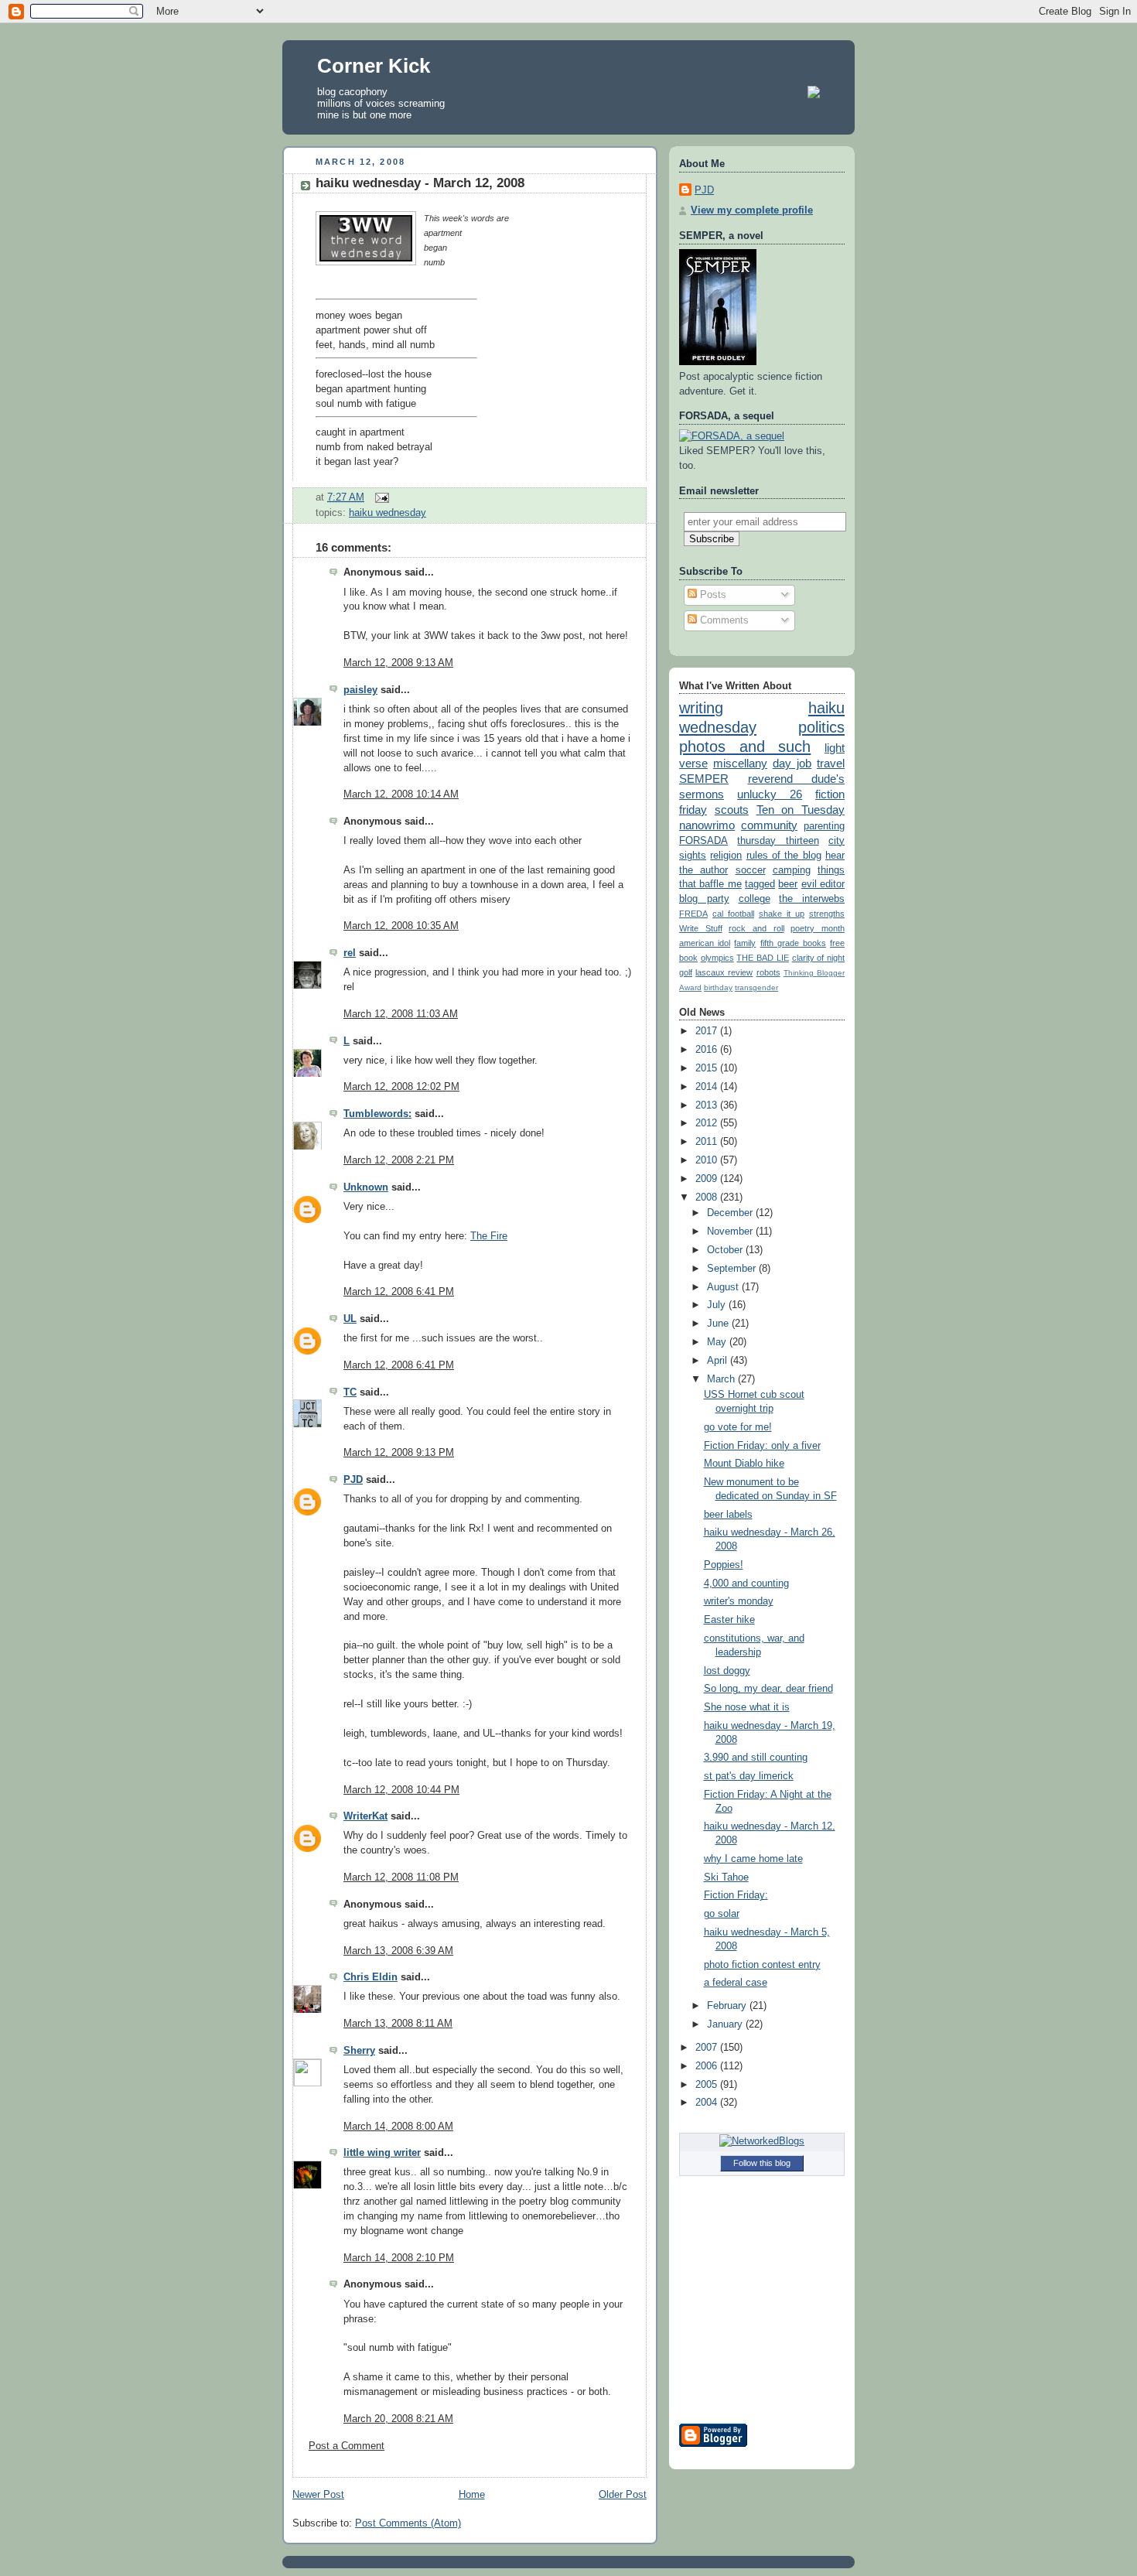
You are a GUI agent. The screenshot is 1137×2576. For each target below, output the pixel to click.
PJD (353, 1480)
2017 (708, 1031)
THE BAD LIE (762, 958)
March (722, 1379)
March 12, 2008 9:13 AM (398, 663)
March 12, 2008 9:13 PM (399, 1453)
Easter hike (729, 1620)
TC (350, 1392)
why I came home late (753, 1859)
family (745, 943)
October (726, 1250)
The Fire (489, 1236)
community (769, 825)
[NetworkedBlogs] (762, 2141)
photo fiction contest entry (762, 1965)
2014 (708, 1087)
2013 (708, 1105)
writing (701, 708)
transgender (756, 987)
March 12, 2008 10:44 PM (401, 1790)
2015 (708, 1068)
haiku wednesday (388, 513)
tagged (760, 884)
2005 (708, 2085)
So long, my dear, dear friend (768, 1689)
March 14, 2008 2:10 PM (399, 2258)
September (733, 1269)
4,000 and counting (746, 1584)
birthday (718, 987)
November (731, 1232)
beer (788, 884)
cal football (733, 914)
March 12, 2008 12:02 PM (401, 1087)
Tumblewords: (377, 1114)
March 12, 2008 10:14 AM (401, 794)
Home (472, 2495)
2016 (708, 1050)
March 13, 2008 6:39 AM (398, 1951)
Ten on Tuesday (801, 810)
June (719, 1324)
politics (821, 727)
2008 (708, 1197)
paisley (360, 690)
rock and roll (756, 928)
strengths (827, 914)
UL (350, 1319)
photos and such (745, 746)
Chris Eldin (370, 1977)
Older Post (623, 2495)
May (718, 1342)
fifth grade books (793, 943)
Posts (712, 595)
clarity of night (818, 958)
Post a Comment (347, 2446)
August (724, 1287)
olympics (717, 958)
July (718, 1305)
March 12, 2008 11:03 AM (401, 1014)
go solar (722, 1914)
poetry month (818, 928)
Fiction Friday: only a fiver (762, 1446)
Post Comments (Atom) (408, 2523)
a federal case (736, 1983)
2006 (708, 2066)
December (731, 1213)
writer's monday (739, 1601)
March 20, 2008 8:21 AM (398, 2419)
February (728, 2006)
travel (831, 763)
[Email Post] (380, 497)
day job (792, 763)
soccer (751, 870)
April (719, 1361)
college (755, 899)
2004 (708, 2103)
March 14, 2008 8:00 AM (398, 2127)
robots (768, 972)
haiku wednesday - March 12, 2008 (420, 183)
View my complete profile (752, 210)
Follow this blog (762, 2163)
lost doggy (727, 1671)
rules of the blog (784, 856)
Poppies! (724, 1565)
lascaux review (724, 972)
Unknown (366, 1187)
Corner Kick (374, 66)
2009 (708, 1179)
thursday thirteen (778, 841)
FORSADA (703, 841)
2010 (708, 1160)
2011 (708, 1142)
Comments (723, 620)
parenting (824, 826)
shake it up (782, 914)
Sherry (359, 2051)
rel (350, 953)
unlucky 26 (770, 794)
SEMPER (704, 779)
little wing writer (382, 2153)
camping (792, 870)
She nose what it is (747, 1707)
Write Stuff (701, 928)
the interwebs (812, 899)
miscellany (740, 763)
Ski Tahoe (726, 1877)
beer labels (728, 1515)
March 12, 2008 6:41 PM (399, 1292)
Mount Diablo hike (744, 1464)
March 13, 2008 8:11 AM (398, 2024)
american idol (705, 943)
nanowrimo (707, 825)
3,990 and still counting (756, 1758)
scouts (732, 810)
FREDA (693, 914)
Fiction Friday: (736, 1895)
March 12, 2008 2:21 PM (399, 1160)
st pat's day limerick (749, 1776)
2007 (708, 2048)
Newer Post (318, 2495)
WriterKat (365, 1816)
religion (726, 856)
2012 (708, 1123)
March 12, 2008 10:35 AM (401, 926)
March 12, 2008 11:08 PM (401, 1877)
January (726, 2024)
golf (686, 972)
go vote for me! (738, 1427)
